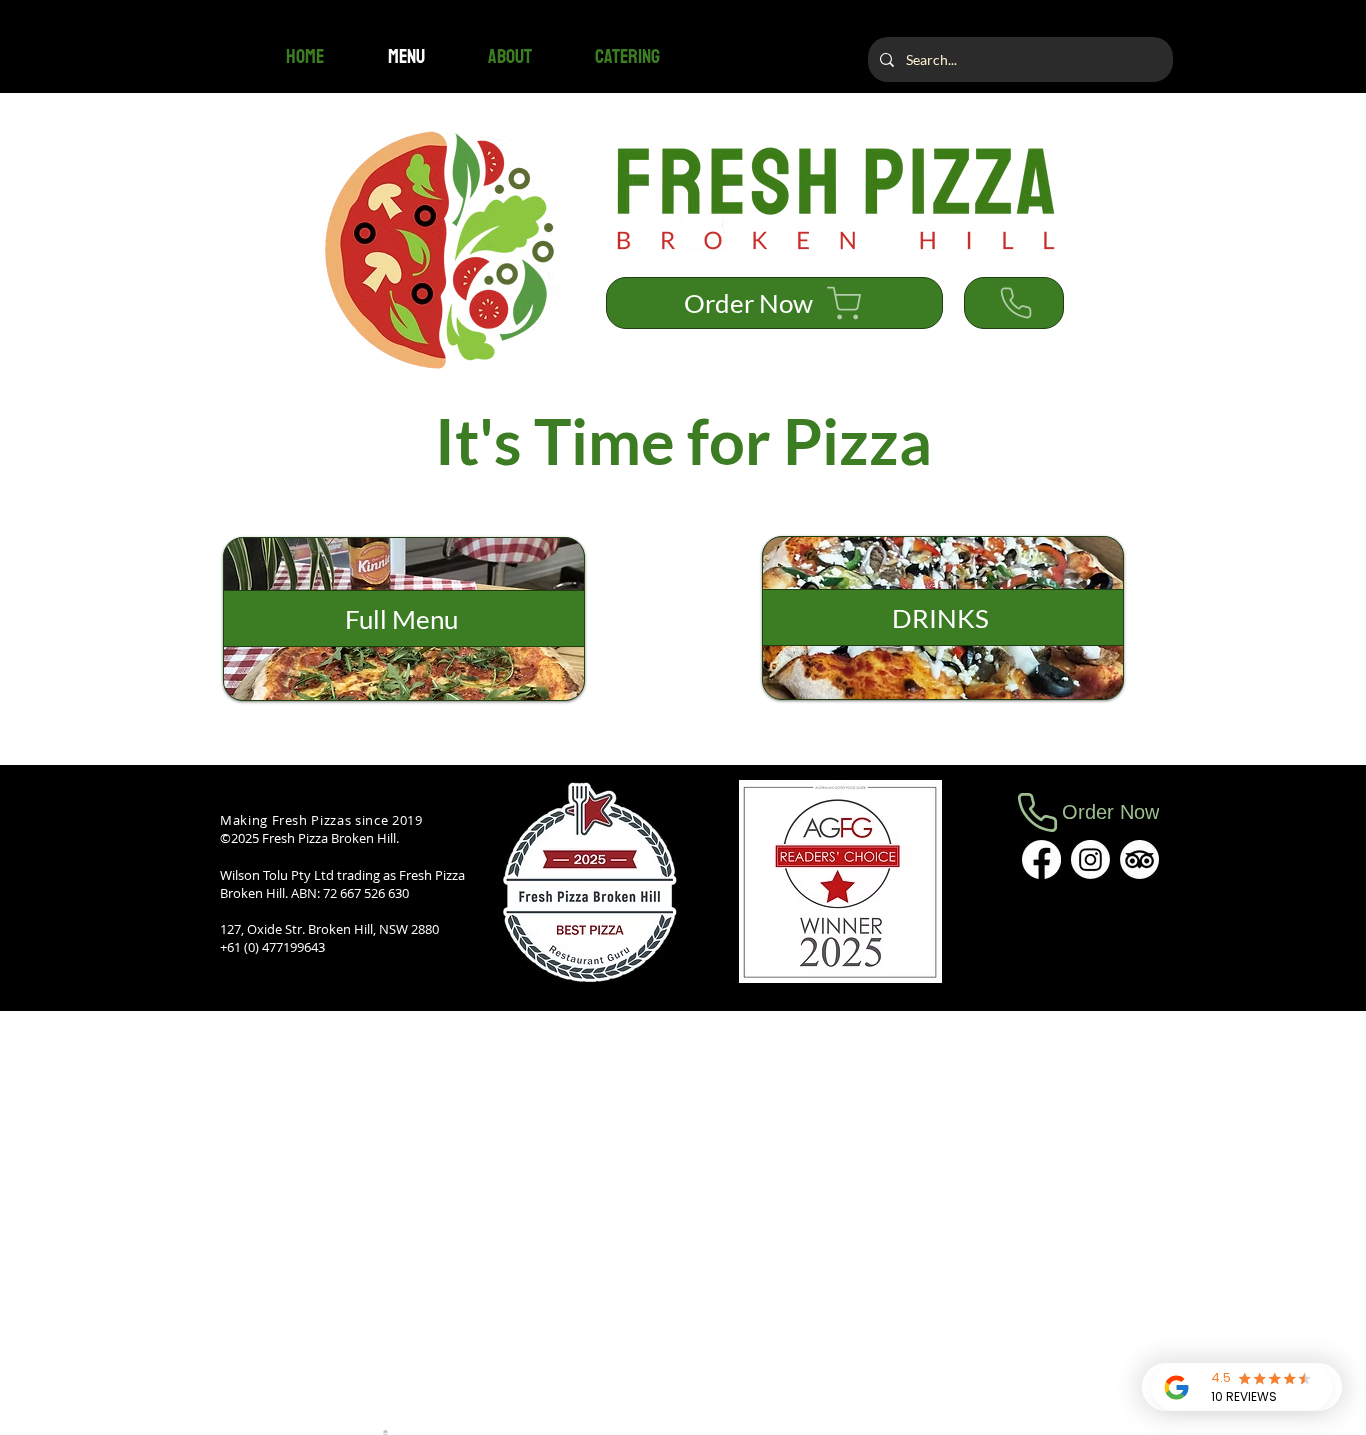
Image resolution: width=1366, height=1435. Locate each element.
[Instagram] (1090, 859)
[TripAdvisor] (1139, 859)
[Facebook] (1041, 859)
